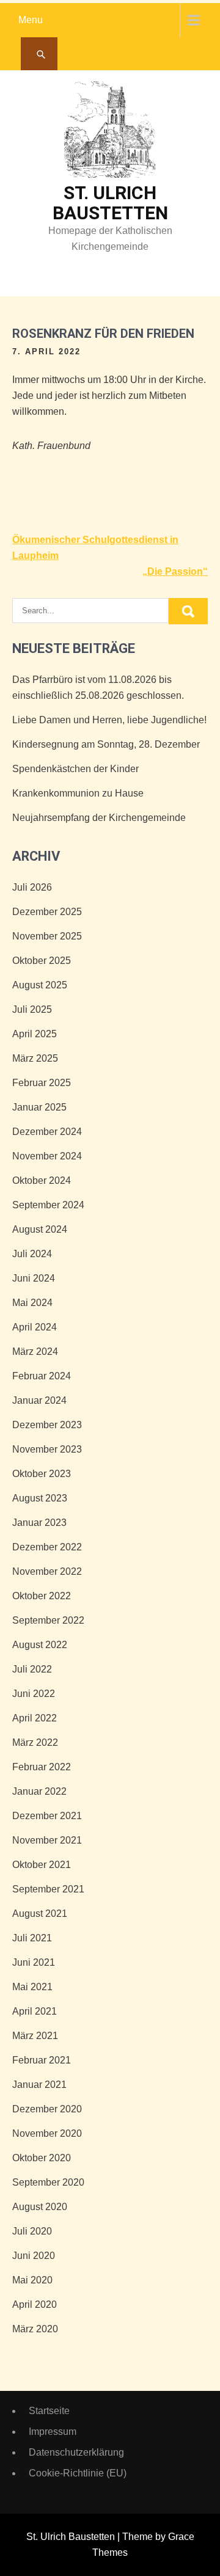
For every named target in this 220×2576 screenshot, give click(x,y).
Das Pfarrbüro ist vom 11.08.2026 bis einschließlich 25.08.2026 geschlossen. (98, 688)
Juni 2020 (34, 2256)
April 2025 (35, 1034)
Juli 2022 (32, 1669)
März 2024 (35, 1352)
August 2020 (40, 2207)
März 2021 (35, 2036)
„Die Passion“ (175, 571)
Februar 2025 (42, 1083)
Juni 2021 (34, 1962)
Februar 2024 (42, 1376)
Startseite (49, 2411)
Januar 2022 (39, 1791)
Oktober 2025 (42, 961)
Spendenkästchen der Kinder (75, 769)
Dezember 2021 (47, 1816)
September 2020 (48, 2182)
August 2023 (40, 1498)
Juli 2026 (32, 887)
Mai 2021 (32, 1987)
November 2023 (47, 1449)
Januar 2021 (39, 2085)
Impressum (53, 2432)
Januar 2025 (39, 1107)
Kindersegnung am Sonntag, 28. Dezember (106, 744)
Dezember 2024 (47, 1132)
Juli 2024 (32, 1254)
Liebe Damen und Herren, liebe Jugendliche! (109, 720)
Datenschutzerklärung (76, 2452)
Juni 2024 (34, 1278)
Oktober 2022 (42, 1596)
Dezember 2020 (47, 2109)
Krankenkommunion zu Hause (78, 793)
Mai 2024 (32, 1303)
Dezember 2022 (47, 1547)
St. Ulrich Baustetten (110, 203)
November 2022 (47, 1571)
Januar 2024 (39, 1400)
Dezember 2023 (47, 1425)
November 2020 (47, 2133)
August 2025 (40, 985)
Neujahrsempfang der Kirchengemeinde (99, 818)
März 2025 (35, 1058)
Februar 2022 (42, 1767)
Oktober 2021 (42, 1865)
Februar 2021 (42, 2060)
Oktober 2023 (42, 1474)
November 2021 (47, 1840)
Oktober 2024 (42, 1180)
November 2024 (47, 1156)
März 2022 (35, 1742)
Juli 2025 (32, 1009)
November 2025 (47, 936)
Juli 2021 (32, 1938)
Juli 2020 (32, 2231)
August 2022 (40, 1645)
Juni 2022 (34, 1694)
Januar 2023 (39, 1523)
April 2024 (35, 1327)
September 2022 (48, 1620)
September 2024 (48, 1205)
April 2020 (35, 2304)
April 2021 (35, 2011)
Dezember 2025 (47, 912)
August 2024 (40, 1229)
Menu (31, 20)
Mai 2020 (32, 2280)
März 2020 (35, 2329)
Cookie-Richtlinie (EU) (78, 2473)
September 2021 (48, 1889)
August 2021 (40, 1914)
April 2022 (35, 1718)
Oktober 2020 (42, 2158)
